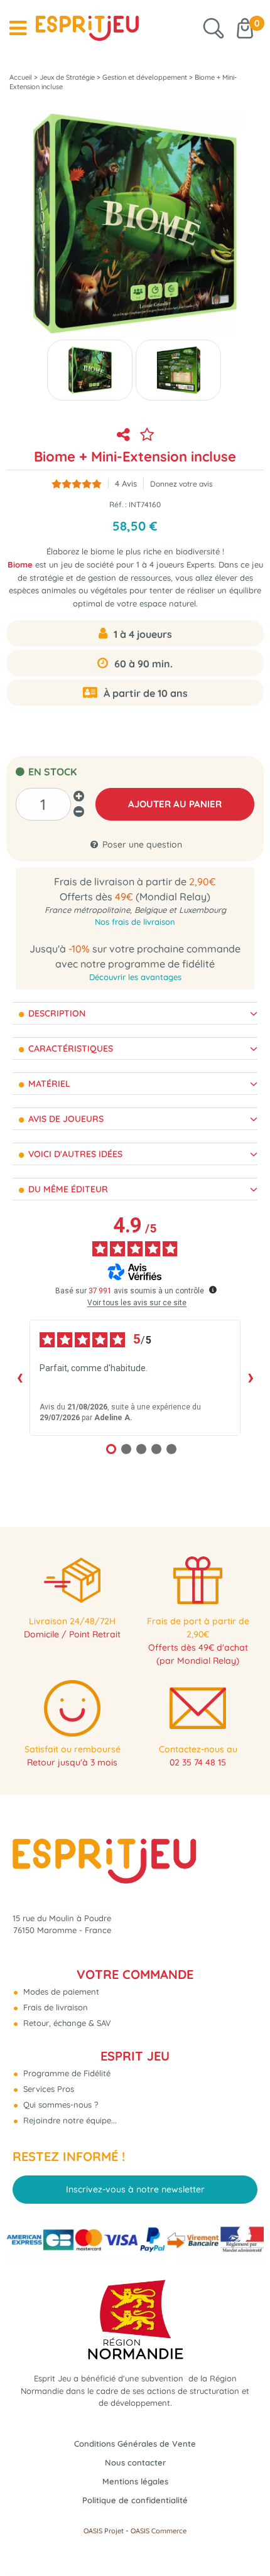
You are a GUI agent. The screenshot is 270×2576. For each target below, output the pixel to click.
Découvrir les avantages (135, 977)
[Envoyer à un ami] (123, 434)
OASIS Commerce (159, 2531)
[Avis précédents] (19, 1378)
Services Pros (47, 2089)
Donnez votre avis (181, 484)
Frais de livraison (54, 2007)
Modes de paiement (60, 1991)
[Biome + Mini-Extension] (90, 370)
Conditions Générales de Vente (135, 2444)
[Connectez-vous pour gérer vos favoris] (147, 434)
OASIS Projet (104, 2531)
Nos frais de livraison (135, 922)
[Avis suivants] (251, 1378)
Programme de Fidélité (66, 2073)
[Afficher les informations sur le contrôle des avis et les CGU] (213, 1290)
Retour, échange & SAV (66, 2023)
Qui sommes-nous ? (59, 2104)
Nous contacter (135, 2462)
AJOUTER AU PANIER (175, 804)
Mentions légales (135, 2481)
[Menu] (18, 28)
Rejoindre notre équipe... (69, 2120)
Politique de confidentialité (135, 2500)
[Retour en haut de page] (245, 2538)
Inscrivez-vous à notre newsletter (135, 2189)
